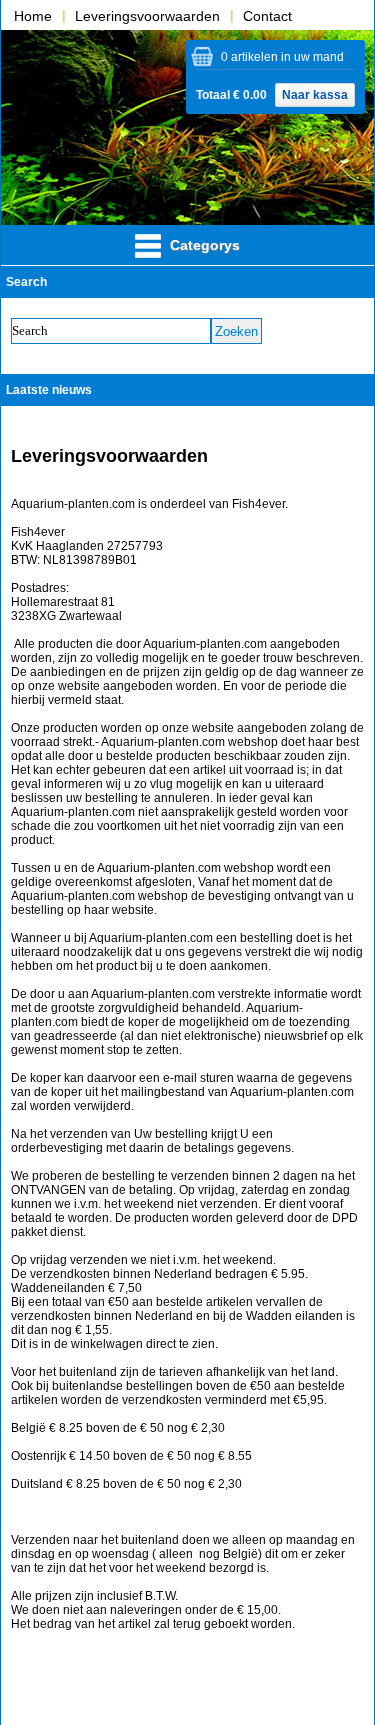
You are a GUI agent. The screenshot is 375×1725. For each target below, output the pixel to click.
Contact (267, 16)
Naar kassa (315, 95)
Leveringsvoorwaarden (147, 16)
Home (33, 16)
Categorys (203, 245)
